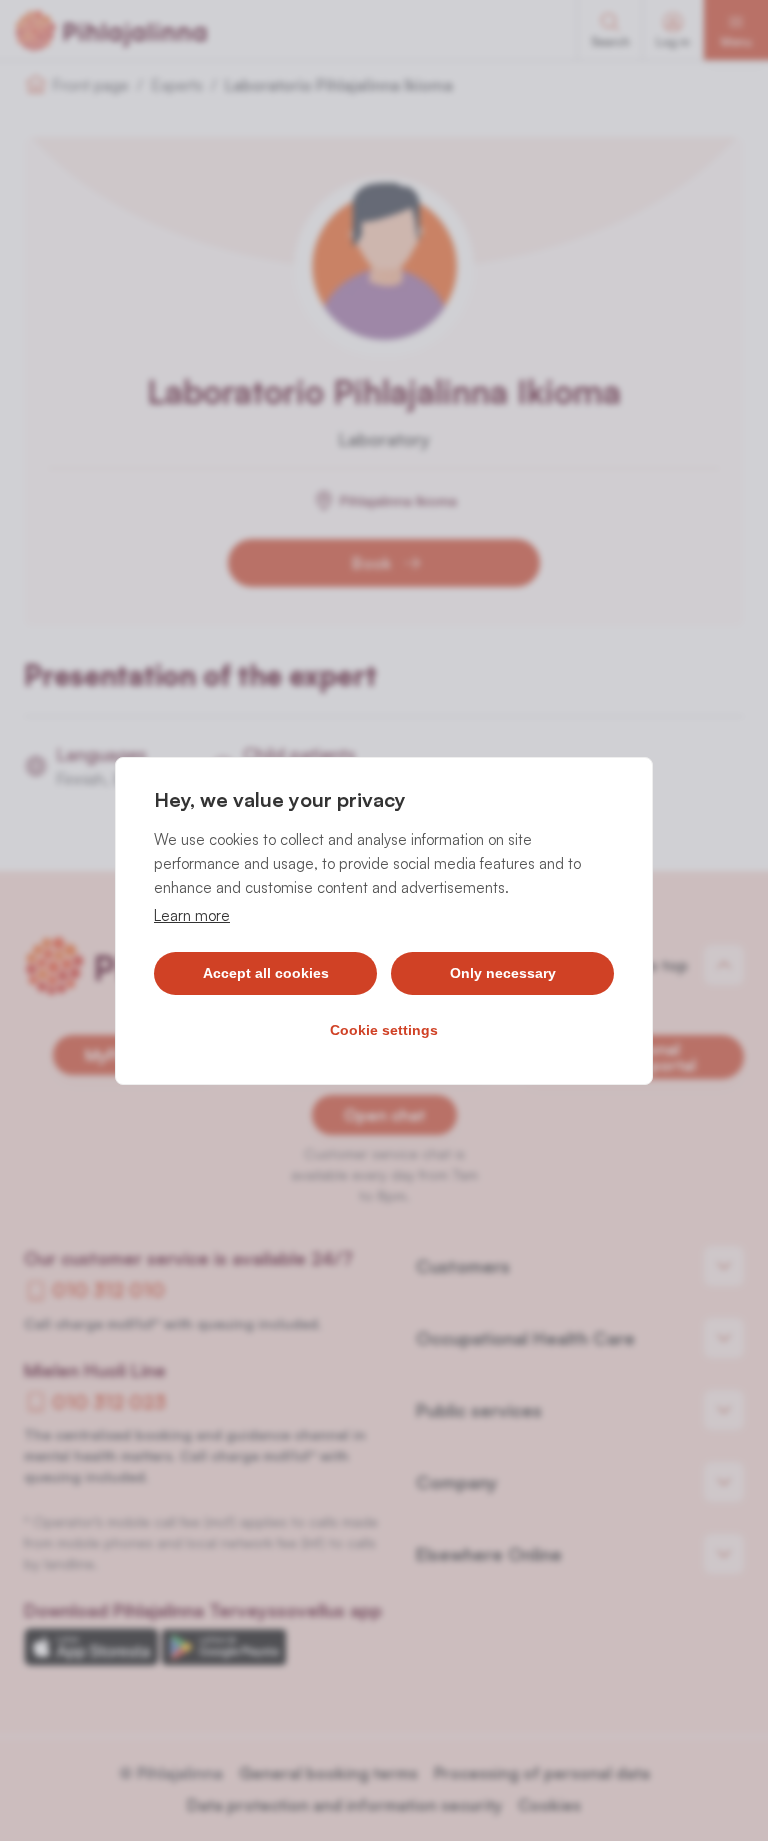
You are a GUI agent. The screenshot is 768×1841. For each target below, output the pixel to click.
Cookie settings (384, 1030)
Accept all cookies (266, 973)
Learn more (192, 915)
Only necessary (503, 973)
